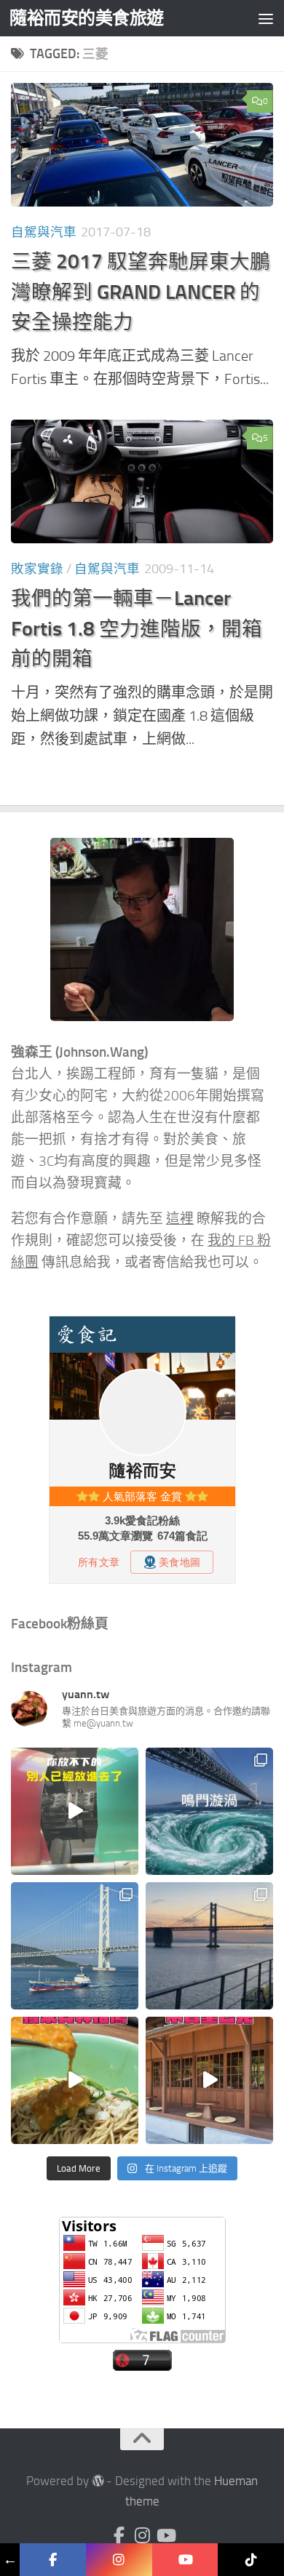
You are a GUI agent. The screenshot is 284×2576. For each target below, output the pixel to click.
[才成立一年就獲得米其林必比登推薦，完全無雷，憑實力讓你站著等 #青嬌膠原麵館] (75, 2080)
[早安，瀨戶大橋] (209, 1946)
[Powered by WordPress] (98, 2481)
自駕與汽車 (44, 232)
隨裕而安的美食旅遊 (87, 18)
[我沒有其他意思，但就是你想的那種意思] (75, 1811)
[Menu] (266, 18)
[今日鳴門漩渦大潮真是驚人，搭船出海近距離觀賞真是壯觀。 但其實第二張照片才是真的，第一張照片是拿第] (209, 1811)
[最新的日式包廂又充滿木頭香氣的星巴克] (209, 2080)
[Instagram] (142, 2535)
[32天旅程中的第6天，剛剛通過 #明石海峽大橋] (75, 1946)
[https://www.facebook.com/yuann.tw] (53, 2560)
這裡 (180, 1219)
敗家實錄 (37, 569)
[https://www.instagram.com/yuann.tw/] (119, 2560)
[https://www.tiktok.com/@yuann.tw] (251, 2560)
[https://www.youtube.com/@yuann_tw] (185, 2560)
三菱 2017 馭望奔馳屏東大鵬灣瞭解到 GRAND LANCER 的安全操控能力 (141, 292)
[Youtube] (165, 2535)
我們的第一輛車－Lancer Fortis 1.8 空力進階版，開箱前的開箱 (137, 628)
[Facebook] (119, 2535)
